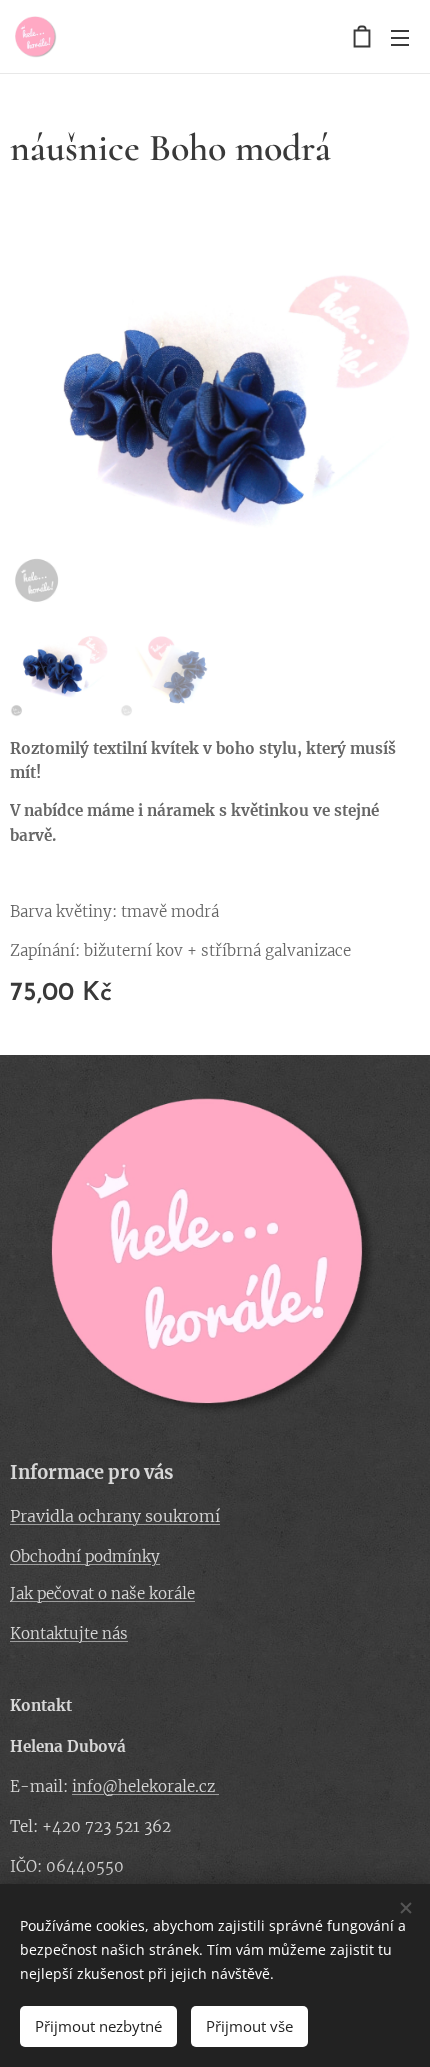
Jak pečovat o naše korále (102, 1593)
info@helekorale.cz (145, 1786)
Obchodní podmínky (85, 1556)
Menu (400, 37)
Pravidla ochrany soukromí (115, 1516)
